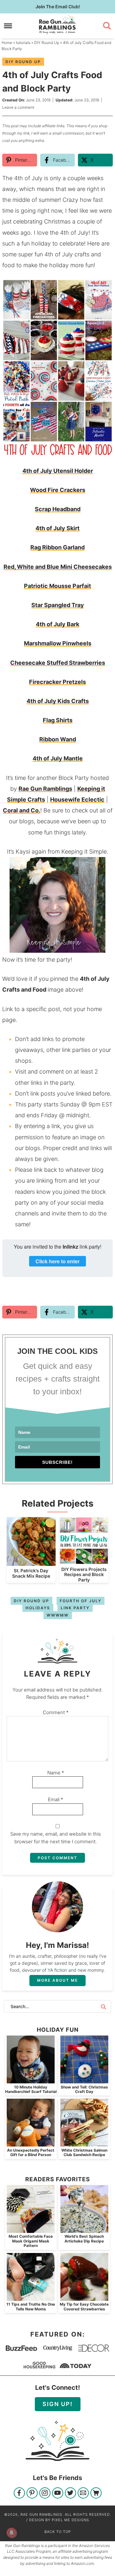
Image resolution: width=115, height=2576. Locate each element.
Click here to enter (57, 1261)
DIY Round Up (23, 62)
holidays (38, 1608)
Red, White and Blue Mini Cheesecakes (58, 567)
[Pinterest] (32, 2494)
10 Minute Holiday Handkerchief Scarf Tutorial (31, 2089)
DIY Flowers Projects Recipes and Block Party (84, 1575)
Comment (56, 1712)
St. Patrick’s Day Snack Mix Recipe (31, 1573)
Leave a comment (18, 107)
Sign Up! (58, 2404)
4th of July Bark (57, 624)
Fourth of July (80, 1601)
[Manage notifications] (11, 2533)
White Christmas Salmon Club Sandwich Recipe (84, 2152)
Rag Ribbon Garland (57, 547)
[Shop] (96, 2494)
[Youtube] (58, 2494)
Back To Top (58, 2532)
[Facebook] (19, 2494)
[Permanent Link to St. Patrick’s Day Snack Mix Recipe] (31, 1563)
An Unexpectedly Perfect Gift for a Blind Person (31, 2152)
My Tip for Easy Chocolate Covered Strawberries (84, 2306)
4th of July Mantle (58, 758)
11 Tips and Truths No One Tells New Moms (31, 2306)
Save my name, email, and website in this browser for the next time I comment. (56, 1838)
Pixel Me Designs (70, 2520)
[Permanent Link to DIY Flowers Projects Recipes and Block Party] (84, 1561)
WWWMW (58, 1615)
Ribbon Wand (58, 739)
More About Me (57, 1980)
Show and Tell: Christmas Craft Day (84, 2089)
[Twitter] (70, 2494)
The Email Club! (58, 7)
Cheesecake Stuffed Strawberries (58, 663)
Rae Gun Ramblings (57, 25)
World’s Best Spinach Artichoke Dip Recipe (84, 2238)
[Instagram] (45, 2494)
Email (56, 1799)
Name (56, 1773)
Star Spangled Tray (58, 605)
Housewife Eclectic (77, 800)
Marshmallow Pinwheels (58, 643)
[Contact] (83, 2494)
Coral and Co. (22, 810)
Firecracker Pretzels (57, 682)
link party (75, 1608)
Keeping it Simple (84, 851)
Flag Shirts (58, 720)
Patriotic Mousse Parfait (57, 586)
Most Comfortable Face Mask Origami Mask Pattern (31, 2241)
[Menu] (8, 26)
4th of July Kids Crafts (58, 701)
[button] (103, 288)
